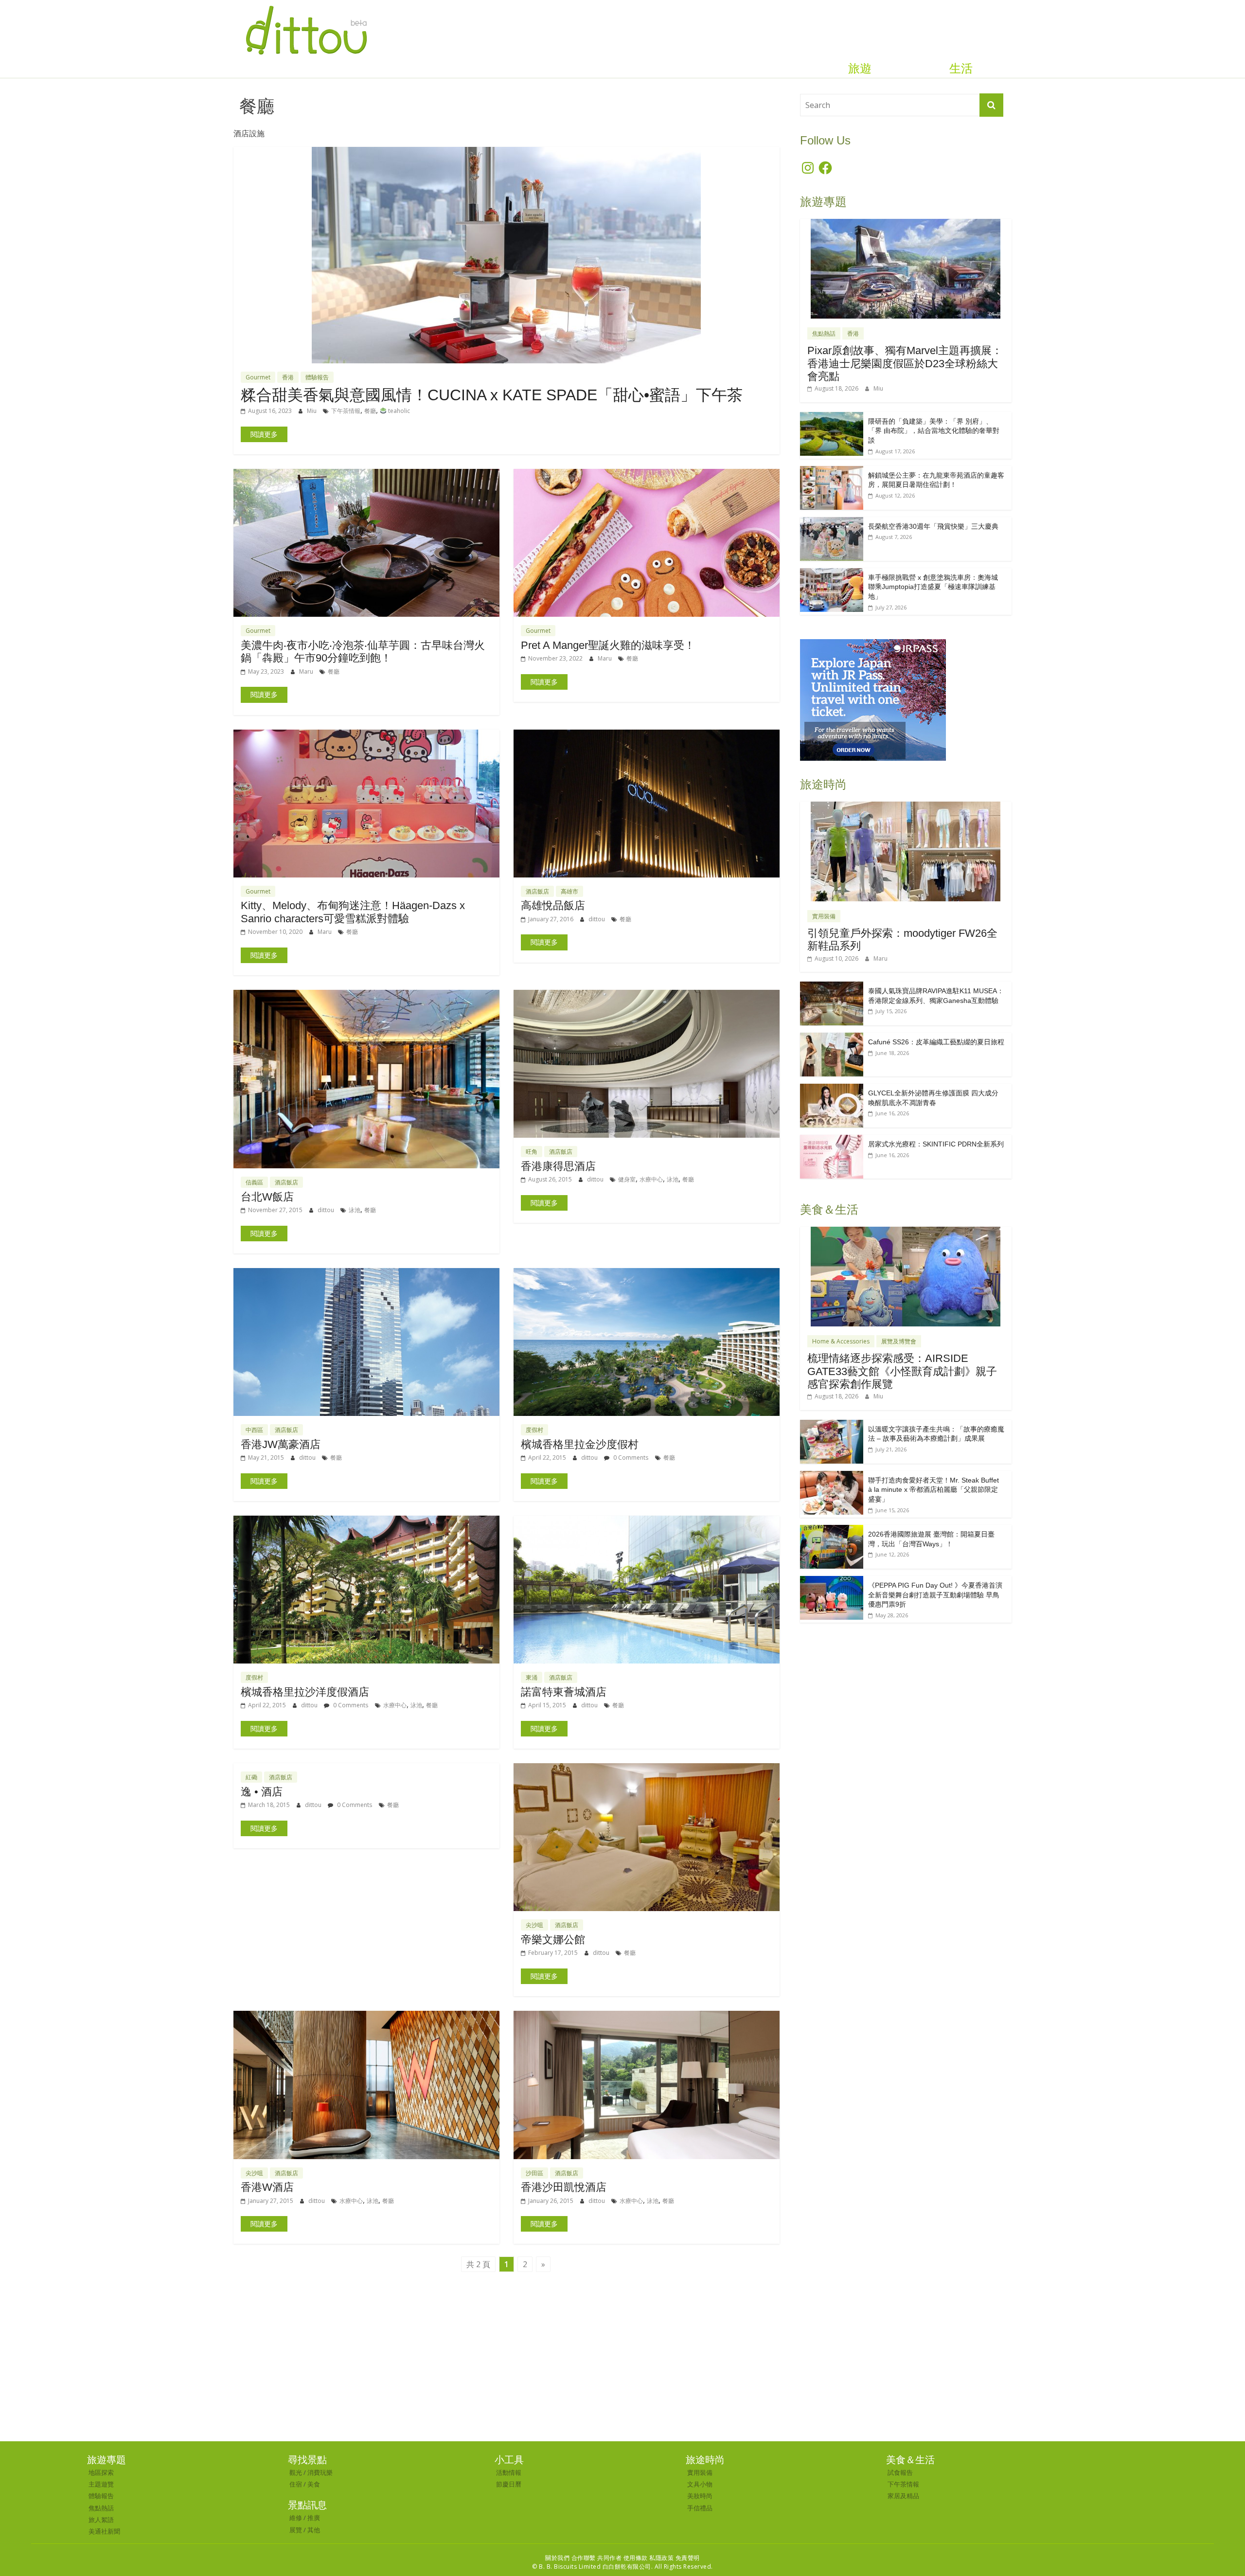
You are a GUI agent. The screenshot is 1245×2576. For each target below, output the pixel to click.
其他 (314, 2530)
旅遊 (860, 69)
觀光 (296, 2472)
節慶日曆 (509, 2484)
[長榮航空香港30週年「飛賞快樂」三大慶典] (832, 522)
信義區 (254, 1182)
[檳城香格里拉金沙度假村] (647, 1274)
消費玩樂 (320, 2472)
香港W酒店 (267, 2187)
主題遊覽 (101, 2484)
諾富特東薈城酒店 (564, 1692)
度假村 (534, 1430)
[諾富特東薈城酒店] (647, 1521)
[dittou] (306, 6)
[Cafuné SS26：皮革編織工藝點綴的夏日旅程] (832, 1038)
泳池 (355, 1210)
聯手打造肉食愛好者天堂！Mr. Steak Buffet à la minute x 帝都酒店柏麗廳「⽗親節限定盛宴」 (934, 1490)
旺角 (532, 1152)
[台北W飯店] (366, 996)
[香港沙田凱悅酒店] (647, 2017)
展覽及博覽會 (899, 1341)
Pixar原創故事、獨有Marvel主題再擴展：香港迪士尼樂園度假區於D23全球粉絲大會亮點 (905, 363)
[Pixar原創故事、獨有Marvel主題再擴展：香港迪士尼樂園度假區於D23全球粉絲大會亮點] (906, 224)
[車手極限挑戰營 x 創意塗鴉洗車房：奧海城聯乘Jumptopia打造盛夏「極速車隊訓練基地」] (832, 573)
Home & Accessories (841, 1341)
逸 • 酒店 (262, 1792)
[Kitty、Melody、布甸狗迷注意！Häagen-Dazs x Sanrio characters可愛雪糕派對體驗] (366, 735)
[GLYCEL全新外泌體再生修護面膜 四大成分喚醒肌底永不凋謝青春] (832, 1089)
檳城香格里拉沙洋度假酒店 (305, 1692)
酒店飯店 (537, 891)
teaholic (398, 411)
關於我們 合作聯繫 (570, 2558)
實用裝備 (824, 916)
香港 (288, 377)
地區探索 (101, 2472)
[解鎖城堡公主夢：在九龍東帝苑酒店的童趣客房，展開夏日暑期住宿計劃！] (832, 471)
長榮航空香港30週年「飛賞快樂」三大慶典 (933, 526)
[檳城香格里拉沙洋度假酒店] (366, 1521)
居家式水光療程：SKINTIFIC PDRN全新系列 (936, 1144)
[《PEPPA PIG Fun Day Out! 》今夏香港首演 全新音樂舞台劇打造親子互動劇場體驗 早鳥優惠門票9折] (832, 1581)
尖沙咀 (534, 1925)
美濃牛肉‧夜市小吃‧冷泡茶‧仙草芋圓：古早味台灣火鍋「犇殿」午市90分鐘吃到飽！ (363, 652)
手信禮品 (700, 2508)
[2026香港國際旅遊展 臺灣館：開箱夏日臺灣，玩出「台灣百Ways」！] (832, 1530)
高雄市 (569, 891)
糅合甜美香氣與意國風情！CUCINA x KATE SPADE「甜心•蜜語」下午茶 (492, 395)
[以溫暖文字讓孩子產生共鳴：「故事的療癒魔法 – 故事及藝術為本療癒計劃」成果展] (832, 1425)
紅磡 (251, 1777)
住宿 (296, 2484)
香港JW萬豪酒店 (281, 1444)
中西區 (254, 1430)
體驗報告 (317, 377)
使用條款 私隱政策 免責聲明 (662, 2558)
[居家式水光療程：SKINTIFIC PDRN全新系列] (832, 1140)
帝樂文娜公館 (553, 1940)
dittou (597, 919)
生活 (961, 69)
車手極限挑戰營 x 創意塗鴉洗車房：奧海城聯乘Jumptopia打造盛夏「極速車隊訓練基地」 (933, 587)
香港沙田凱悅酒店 (564, 2187)
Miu (312, 411)
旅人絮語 (101, 2520)
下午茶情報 (346, 411)
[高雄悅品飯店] (647, 735)
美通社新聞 (104, 2531)
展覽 (296, 2530)
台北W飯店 (267, 1197)
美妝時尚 (700, 2496)
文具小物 (700, 2484)
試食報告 (900, 2472)
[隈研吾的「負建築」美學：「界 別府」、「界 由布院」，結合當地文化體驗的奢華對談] (832, 417)
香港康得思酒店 (558, 1166)
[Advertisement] (622, 2368)
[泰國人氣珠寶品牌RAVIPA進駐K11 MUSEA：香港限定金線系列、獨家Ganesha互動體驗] (832, 987)
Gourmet (258, 377)
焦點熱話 (824, 333)
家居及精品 (903, 2496)
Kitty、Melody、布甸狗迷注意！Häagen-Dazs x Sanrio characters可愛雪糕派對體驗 (353, 912)
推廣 (314, 2518)
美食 (314, 2484)
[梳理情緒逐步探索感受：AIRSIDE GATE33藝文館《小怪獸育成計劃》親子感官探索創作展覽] (906, 1232)
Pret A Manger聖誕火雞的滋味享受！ (608, 645)
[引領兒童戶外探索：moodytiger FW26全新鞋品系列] (906, 807)
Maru (307, 671)
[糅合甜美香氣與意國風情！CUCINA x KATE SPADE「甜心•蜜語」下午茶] (506, 153)
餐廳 (370, 411)
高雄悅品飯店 (553, 905)
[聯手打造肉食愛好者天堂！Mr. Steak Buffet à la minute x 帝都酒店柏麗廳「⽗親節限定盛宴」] (832, 1476)
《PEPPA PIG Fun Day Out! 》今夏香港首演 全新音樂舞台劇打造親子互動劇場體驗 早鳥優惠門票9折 (935, 1595)
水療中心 (651, 1179)
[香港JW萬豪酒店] (366, 1274)
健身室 (627, 1179)
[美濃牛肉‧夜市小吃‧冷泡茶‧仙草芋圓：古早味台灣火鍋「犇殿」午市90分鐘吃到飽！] (366, 475)
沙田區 (534, 2173)
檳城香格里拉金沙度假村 (580, 1444)
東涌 (532, 1677)
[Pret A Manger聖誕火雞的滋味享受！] (647, 475)
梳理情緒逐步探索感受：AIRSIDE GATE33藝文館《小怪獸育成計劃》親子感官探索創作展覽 (902, 1371)
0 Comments (630, 1458)
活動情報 (509, 2472)
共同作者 (609, 2558)
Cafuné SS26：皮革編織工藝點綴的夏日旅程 (936, 1042)
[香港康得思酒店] (647, 996)
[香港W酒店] (366, 2017)
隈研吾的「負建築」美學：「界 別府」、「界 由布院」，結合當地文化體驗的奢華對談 (934, 431)
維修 (296, 2518)
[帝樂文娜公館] (647, 1769)
